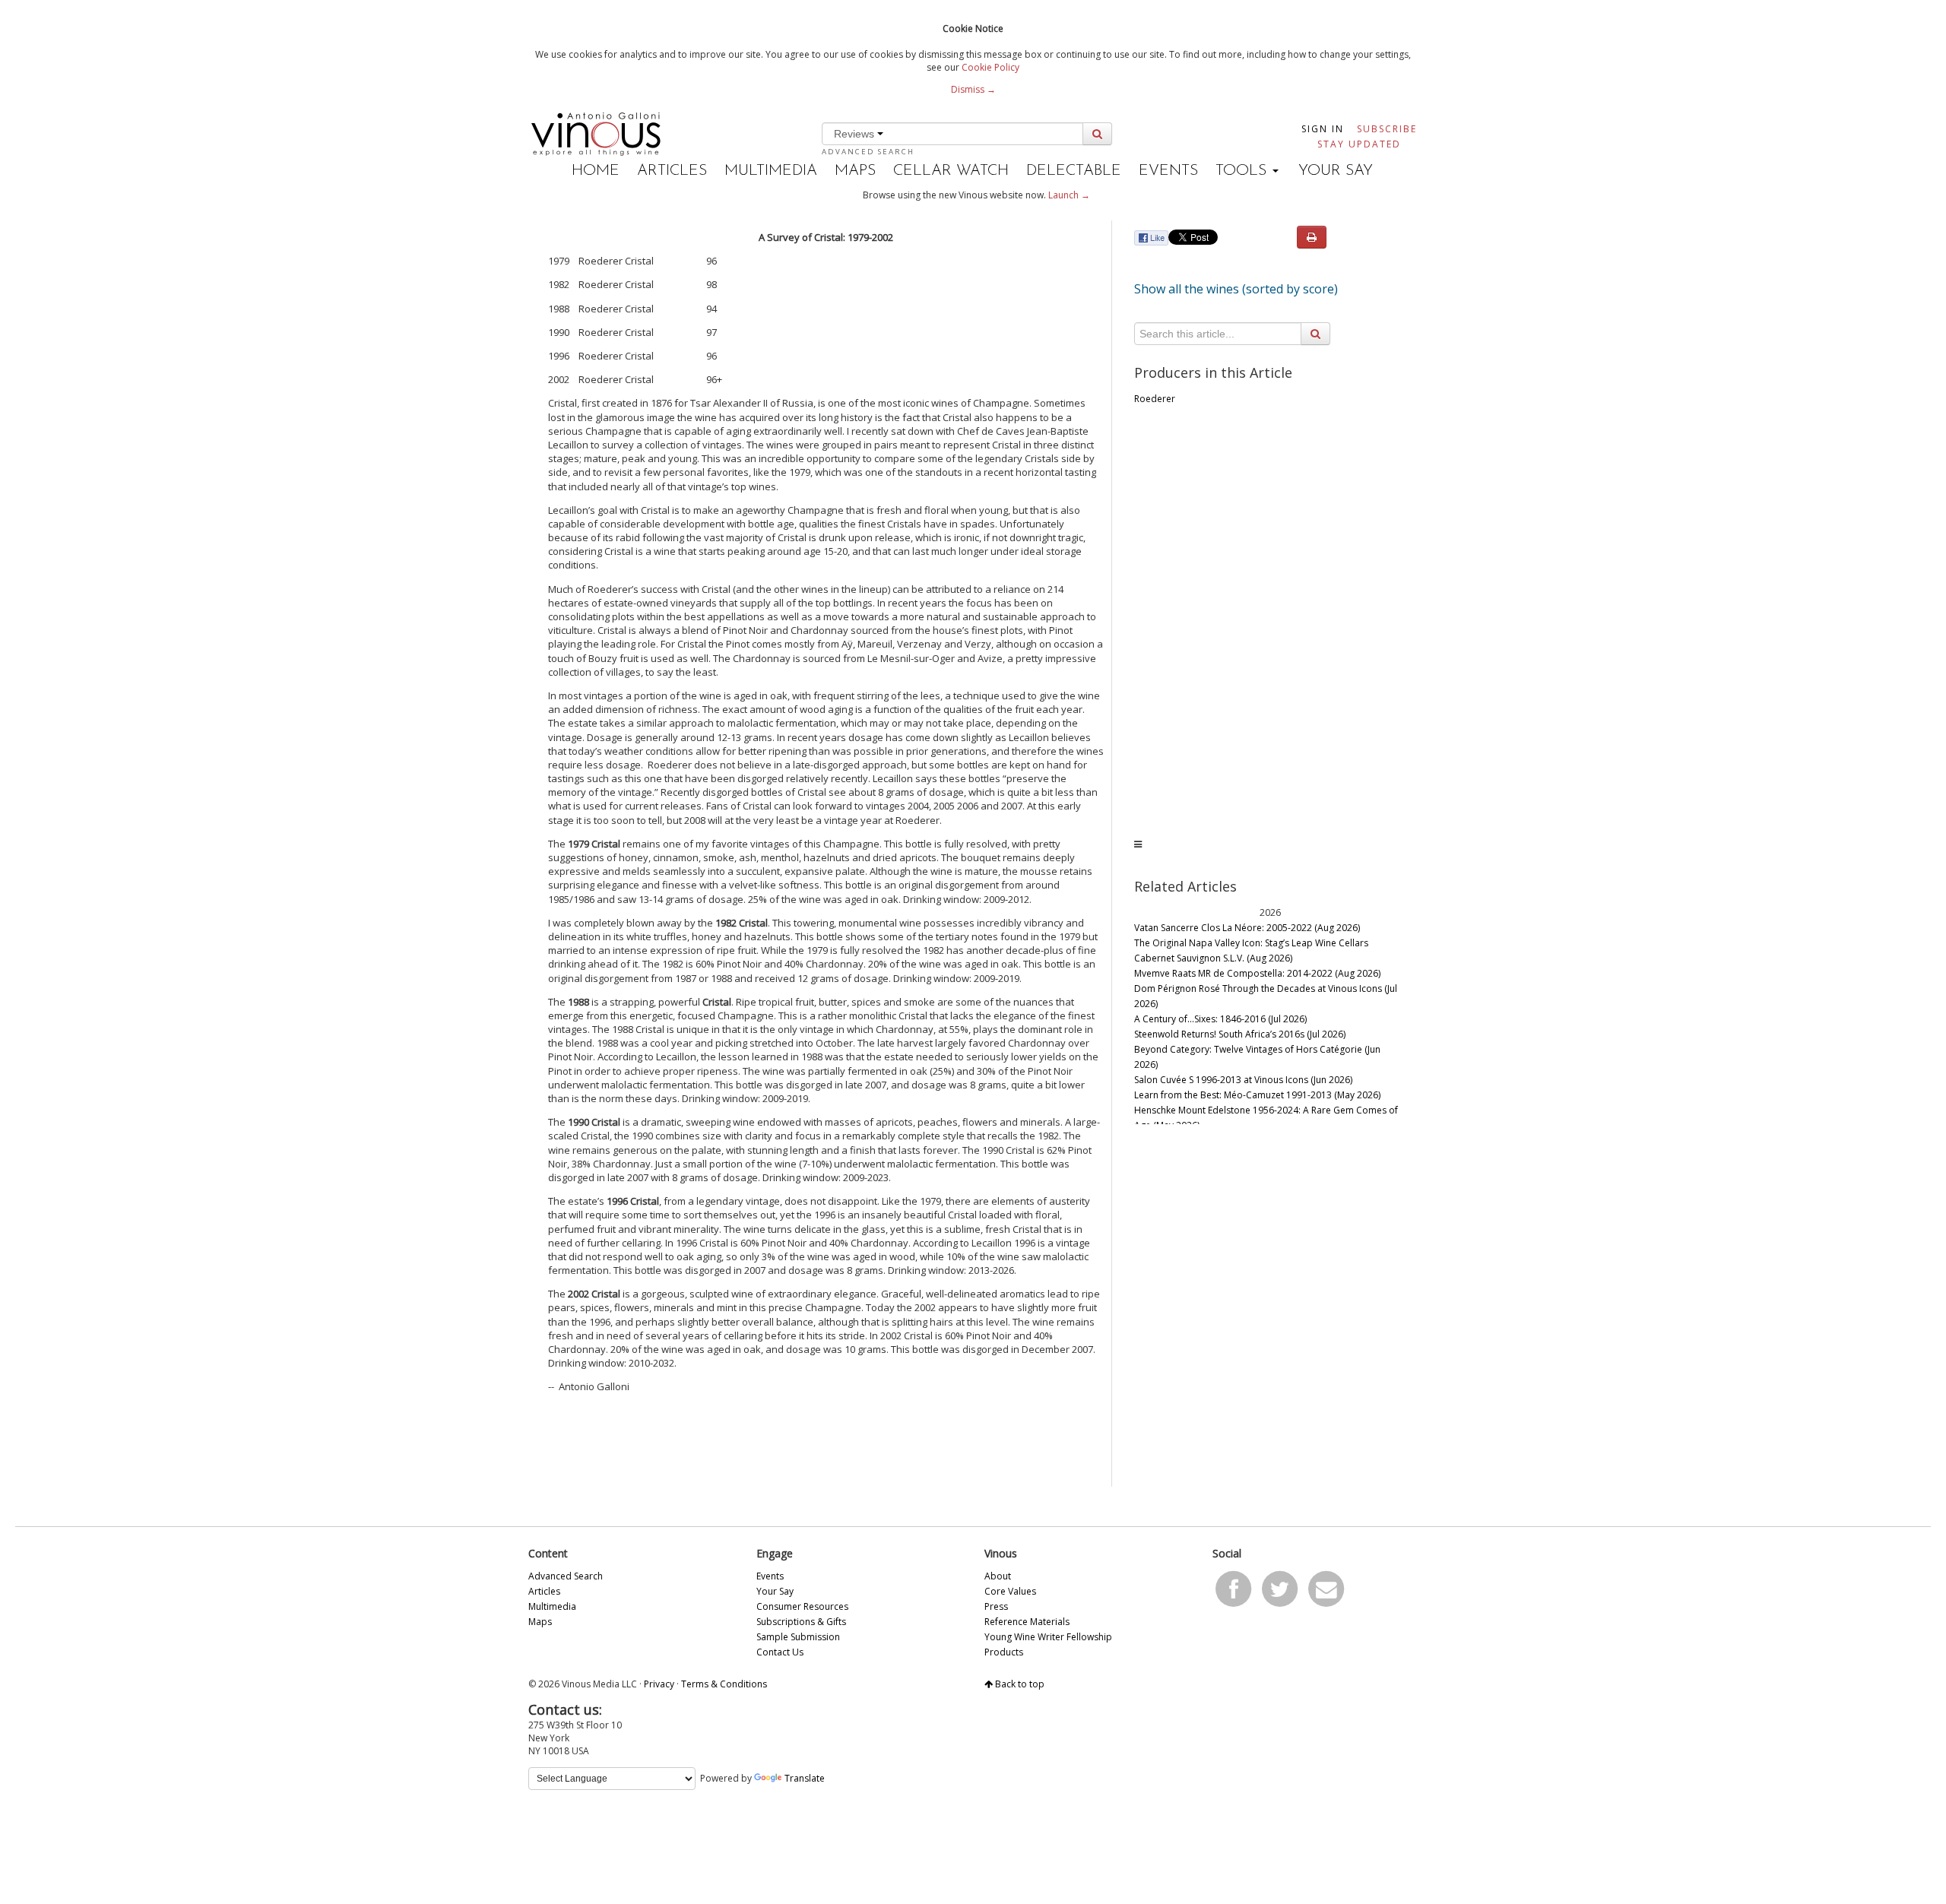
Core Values (1010, 1591)
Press (996, 1606)
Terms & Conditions (724, 1684)
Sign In (1323, 129)
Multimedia (771, 171)
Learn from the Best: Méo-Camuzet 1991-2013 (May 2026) (1257, 1095)
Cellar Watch (951, 171)
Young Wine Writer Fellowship (1048, 1637)
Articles (672, 171)
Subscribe (1387, 129)
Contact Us (780, 1652)
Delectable (1074, 171)
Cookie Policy (990, 67)
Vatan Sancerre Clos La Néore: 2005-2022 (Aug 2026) (1247, 928)
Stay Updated (1359, 144)
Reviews (856, 134)
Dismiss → (973, 89)
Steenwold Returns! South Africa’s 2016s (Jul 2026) (1240, 1034)
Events (1168, 171)
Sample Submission (798, 1637)
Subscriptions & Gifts (801, 1622)
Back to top (1019, 1684)
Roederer (1155, 399)
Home (596, 171)
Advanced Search (868, 152)
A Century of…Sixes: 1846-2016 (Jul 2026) (1220, 1019)
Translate (805, 1778)
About (998, 1576)
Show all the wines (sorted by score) (1236, 289)
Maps (855, 171)
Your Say (1336, 171)
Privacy (659, 1684)
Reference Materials (1027, 1622)
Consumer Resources (802, 1606)
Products (1004, 1652)
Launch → (1069, 195)
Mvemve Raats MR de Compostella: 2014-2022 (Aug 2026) (1257, 973)
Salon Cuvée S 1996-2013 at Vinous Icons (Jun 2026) (1243, 1080)
